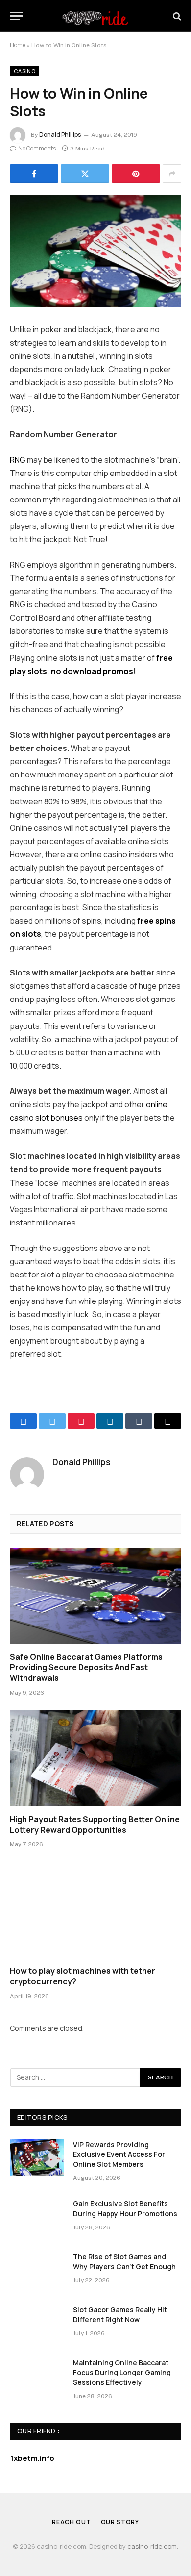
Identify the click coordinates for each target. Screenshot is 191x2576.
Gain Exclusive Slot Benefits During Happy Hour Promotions (125, 2209)
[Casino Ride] (95, 16)
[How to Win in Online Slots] (95, 251)
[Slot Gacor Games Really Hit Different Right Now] (37, 2323)
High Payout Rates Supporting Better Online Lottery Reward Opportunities (95, 1825)
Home (18, 45)
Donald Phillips (60, 135)
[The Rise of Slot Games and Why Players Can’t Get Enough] (37, 2270)
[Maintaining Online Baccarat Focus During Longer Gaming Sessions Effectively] (37, 2376)
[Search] (176, 16)
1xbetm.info (32, 2458)
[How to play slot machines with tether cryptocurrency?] (95, 1910)
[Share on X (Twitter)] (85, 174)
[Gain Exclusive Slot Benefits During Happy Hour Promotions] (37, 2217)
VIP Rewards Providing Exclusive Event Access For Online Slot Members (119, 2154)
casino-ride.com (152, 2546)
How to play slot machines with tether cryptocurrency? (83, 1976)
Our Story (120, 2522)
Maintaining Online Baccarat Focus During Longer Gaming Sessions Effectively (122, 2372)
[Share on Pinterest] (136, 174)
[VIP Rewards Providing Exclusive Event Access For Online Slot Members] (37, 2157)
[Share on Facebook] (34, 174)
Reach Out (72, 2522)
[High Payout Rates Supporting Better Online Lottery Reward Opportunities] (95, 1758)
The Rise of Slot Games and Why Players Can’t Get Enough (124, 2262)
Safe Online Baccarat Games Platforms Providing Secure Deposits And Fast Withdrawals (86, 1668)
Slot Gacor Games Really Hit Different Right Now (120, 2314)
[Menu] (16, 16)
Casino (24, 71)
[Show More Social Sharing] (172, 174)
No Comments (37, 148)
